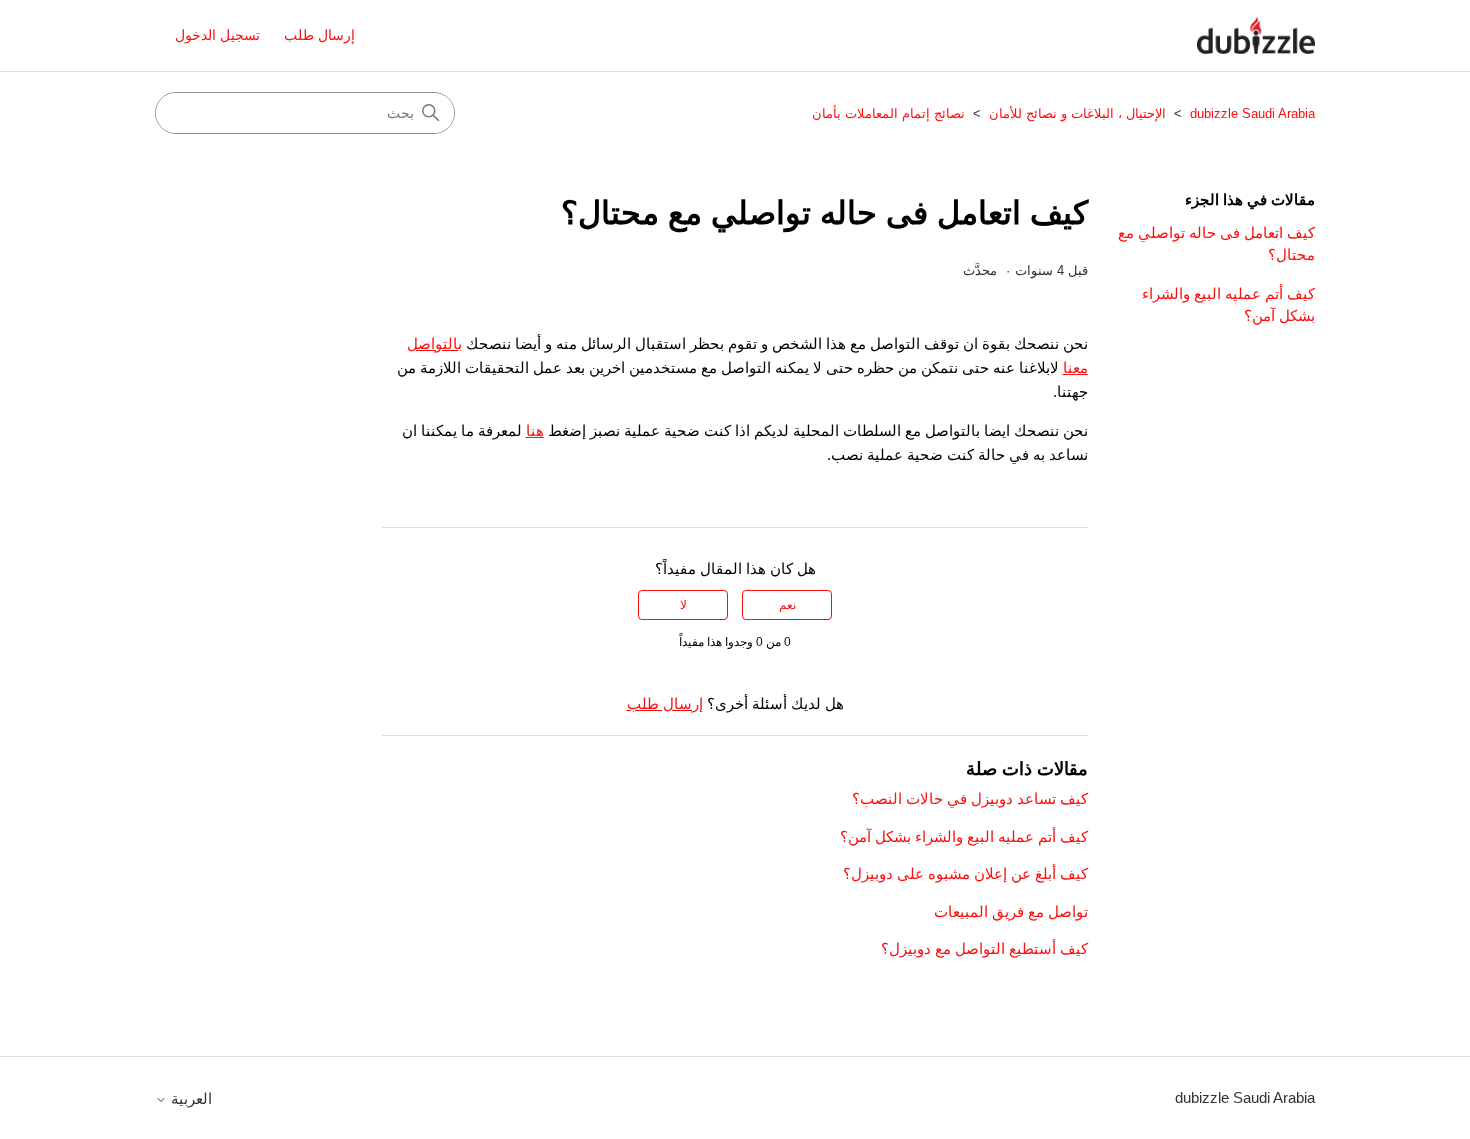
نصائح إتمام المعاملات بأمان (888, 113)
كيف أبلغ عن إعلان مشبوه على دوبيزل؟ (965, 873)
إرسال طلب (319, 35)
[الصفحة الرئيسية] (1256, 35)
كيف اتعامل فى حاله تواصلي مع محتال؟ (1216, 244)
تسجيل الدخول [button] (217, 35)
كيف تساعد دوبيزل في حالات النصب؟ (970, 798)
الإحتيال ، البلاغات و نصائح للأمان (1077, 113)
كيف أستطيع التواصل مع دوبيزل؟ (984, 948)
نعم (787, 605)
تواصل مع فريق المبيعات (1011, 911)
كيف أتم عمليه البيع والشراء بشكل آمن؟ (1228, 305)
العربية (189, 1098)
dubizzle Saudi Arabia (1250, 113)
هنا (535, 430)
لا (683, 605)
